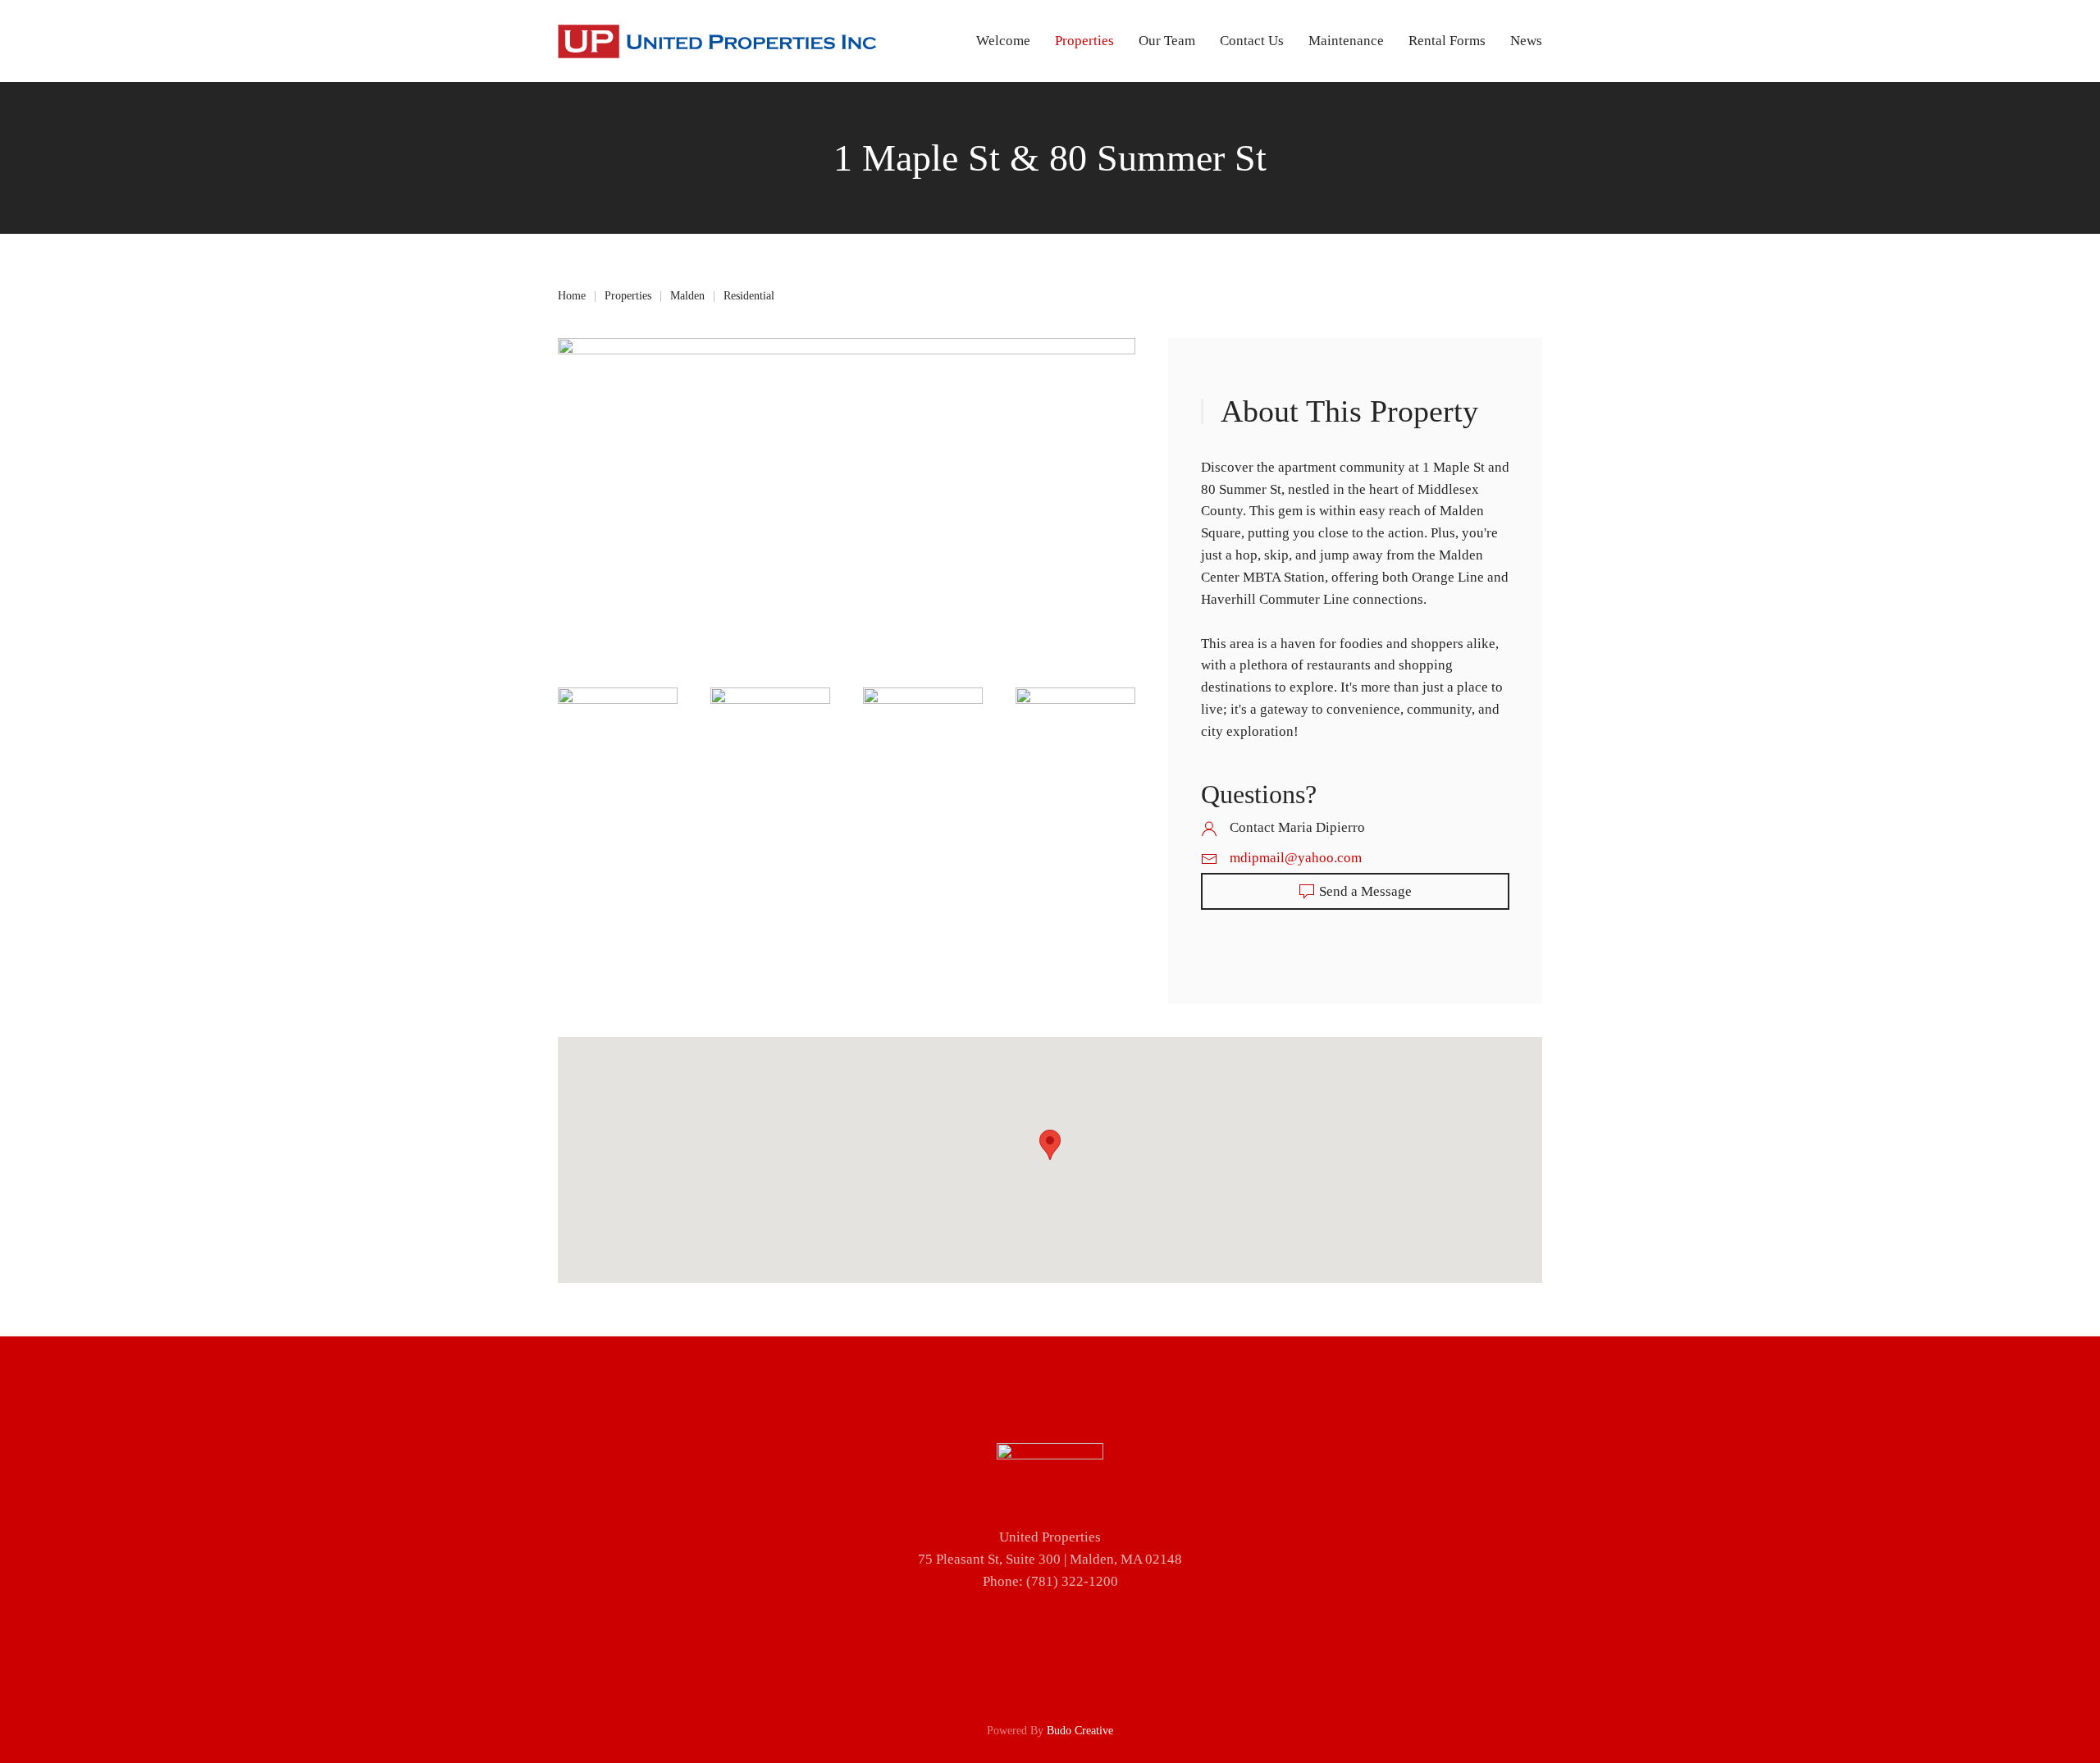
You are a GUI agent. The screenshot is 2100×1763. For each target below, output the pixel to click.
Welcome (1003, 41)
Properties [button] (1084, 41)
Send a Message (1365, 891)
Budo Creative (1080, 1731)
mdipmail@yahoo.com (1296, 858)
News (1526, 41)
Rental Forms (1447, 41)
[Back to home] (717, 41)
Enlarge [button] (623, 722)
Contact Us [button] (1252, 41)
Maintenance (1346, 41)
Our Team (1167, 41)
